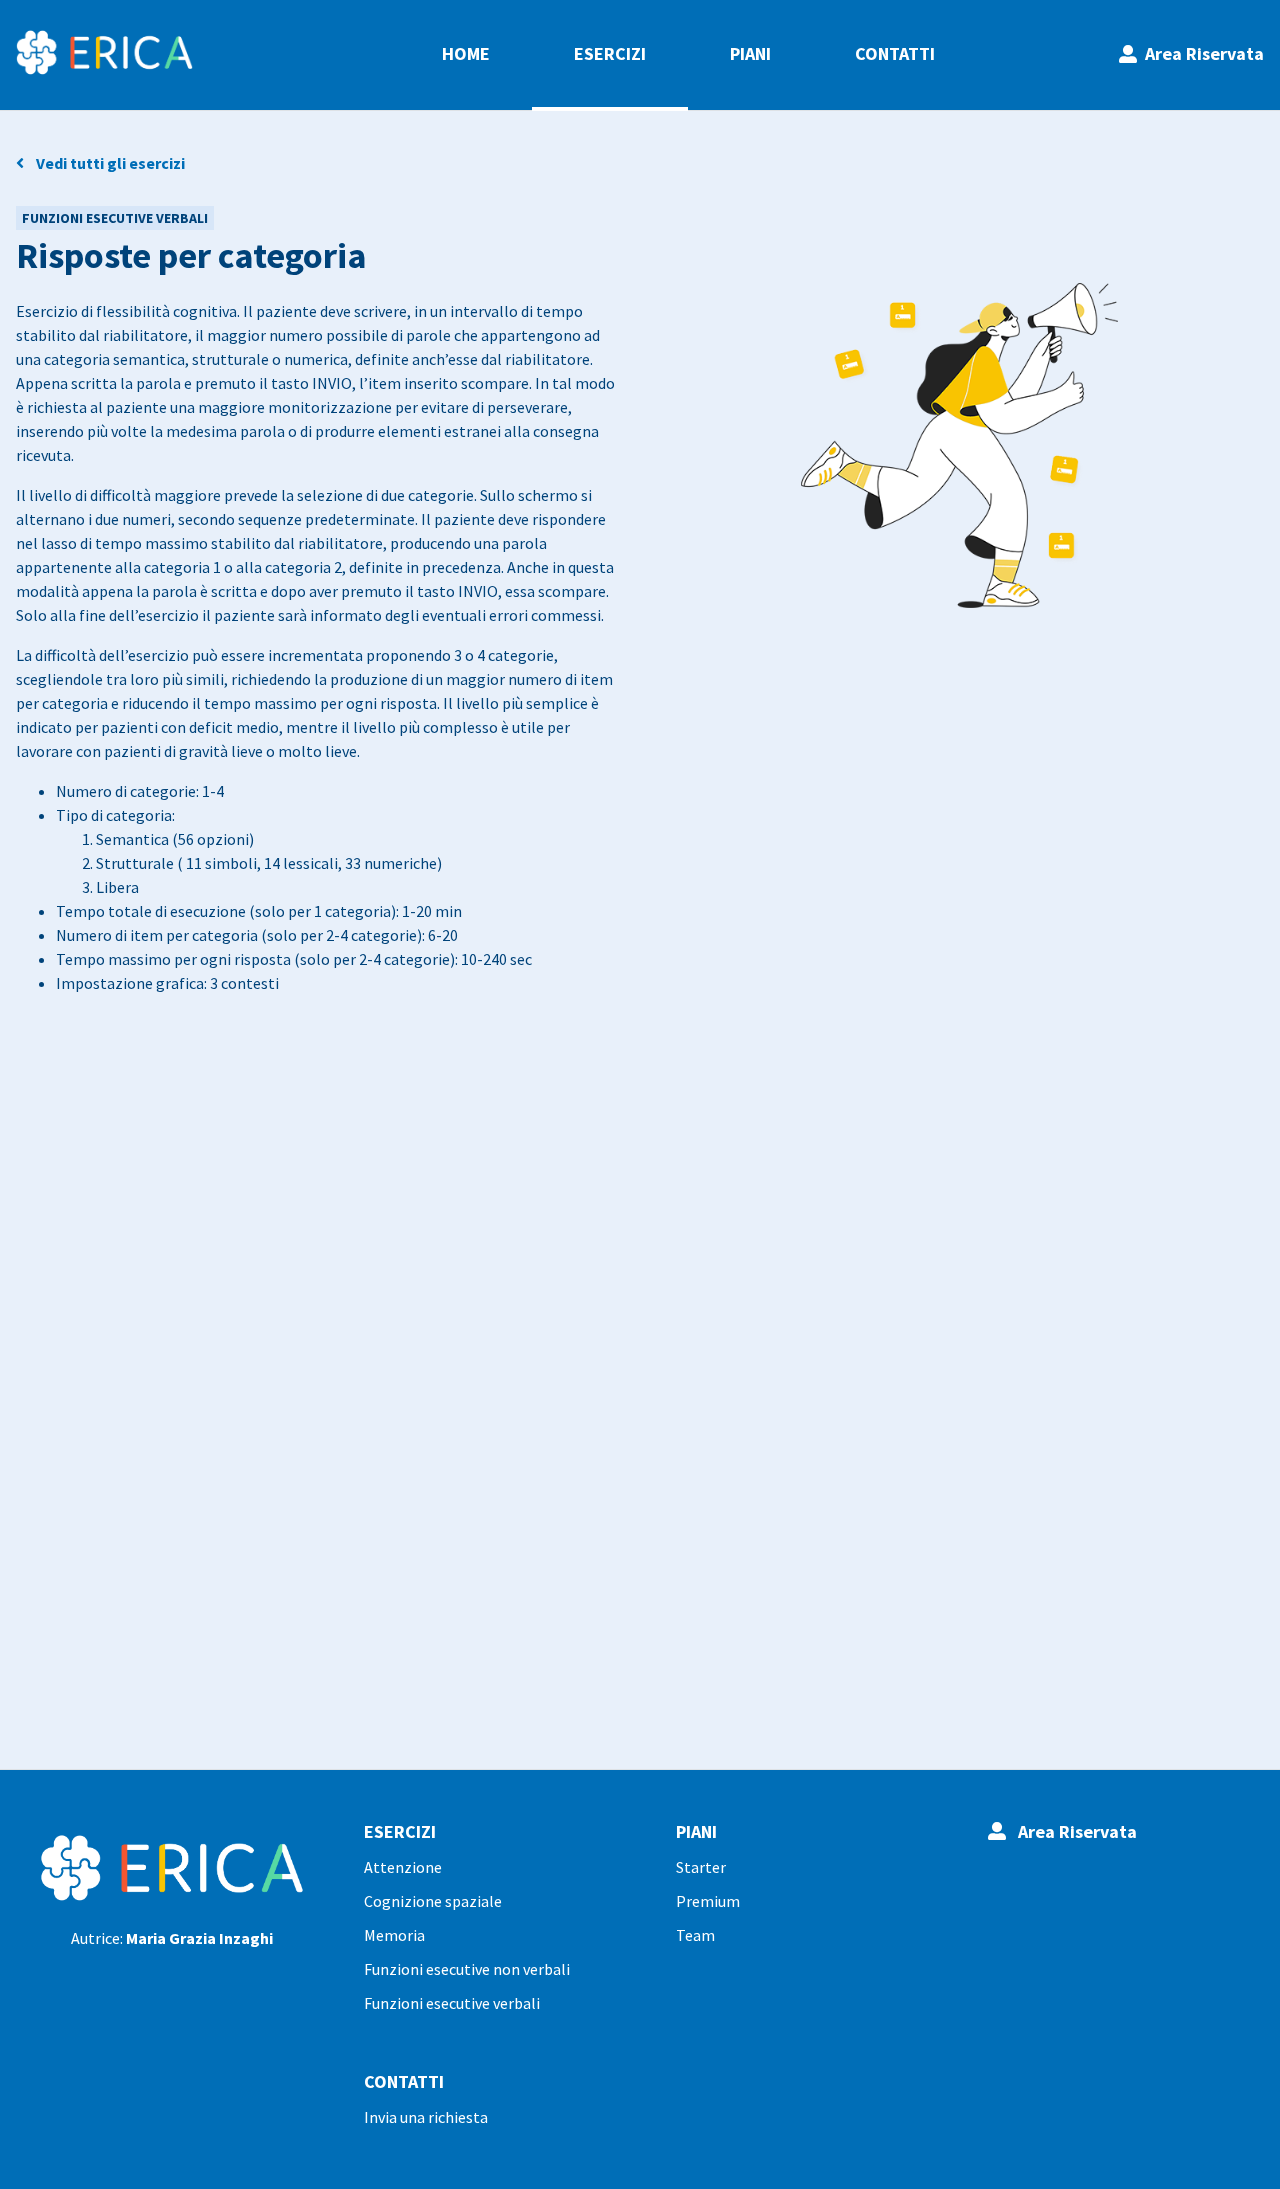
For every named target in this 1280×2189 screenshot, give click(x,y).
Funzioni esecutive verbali (452, 2003)
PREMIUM (708, 1901)
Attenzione (403, 1867)
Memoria (394, 1935)
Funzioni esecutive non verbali (467, 1969)
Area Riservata (1200, 53)
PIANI (750, 53)
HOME (466, 53)
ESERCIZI (610, 53)
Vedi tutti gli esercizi (104, 163)
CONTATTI (895, 53)
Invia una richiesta (426, 2117)
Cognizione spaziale (433, 1901)
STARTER (701, 1867)
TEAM (695, 1935)
